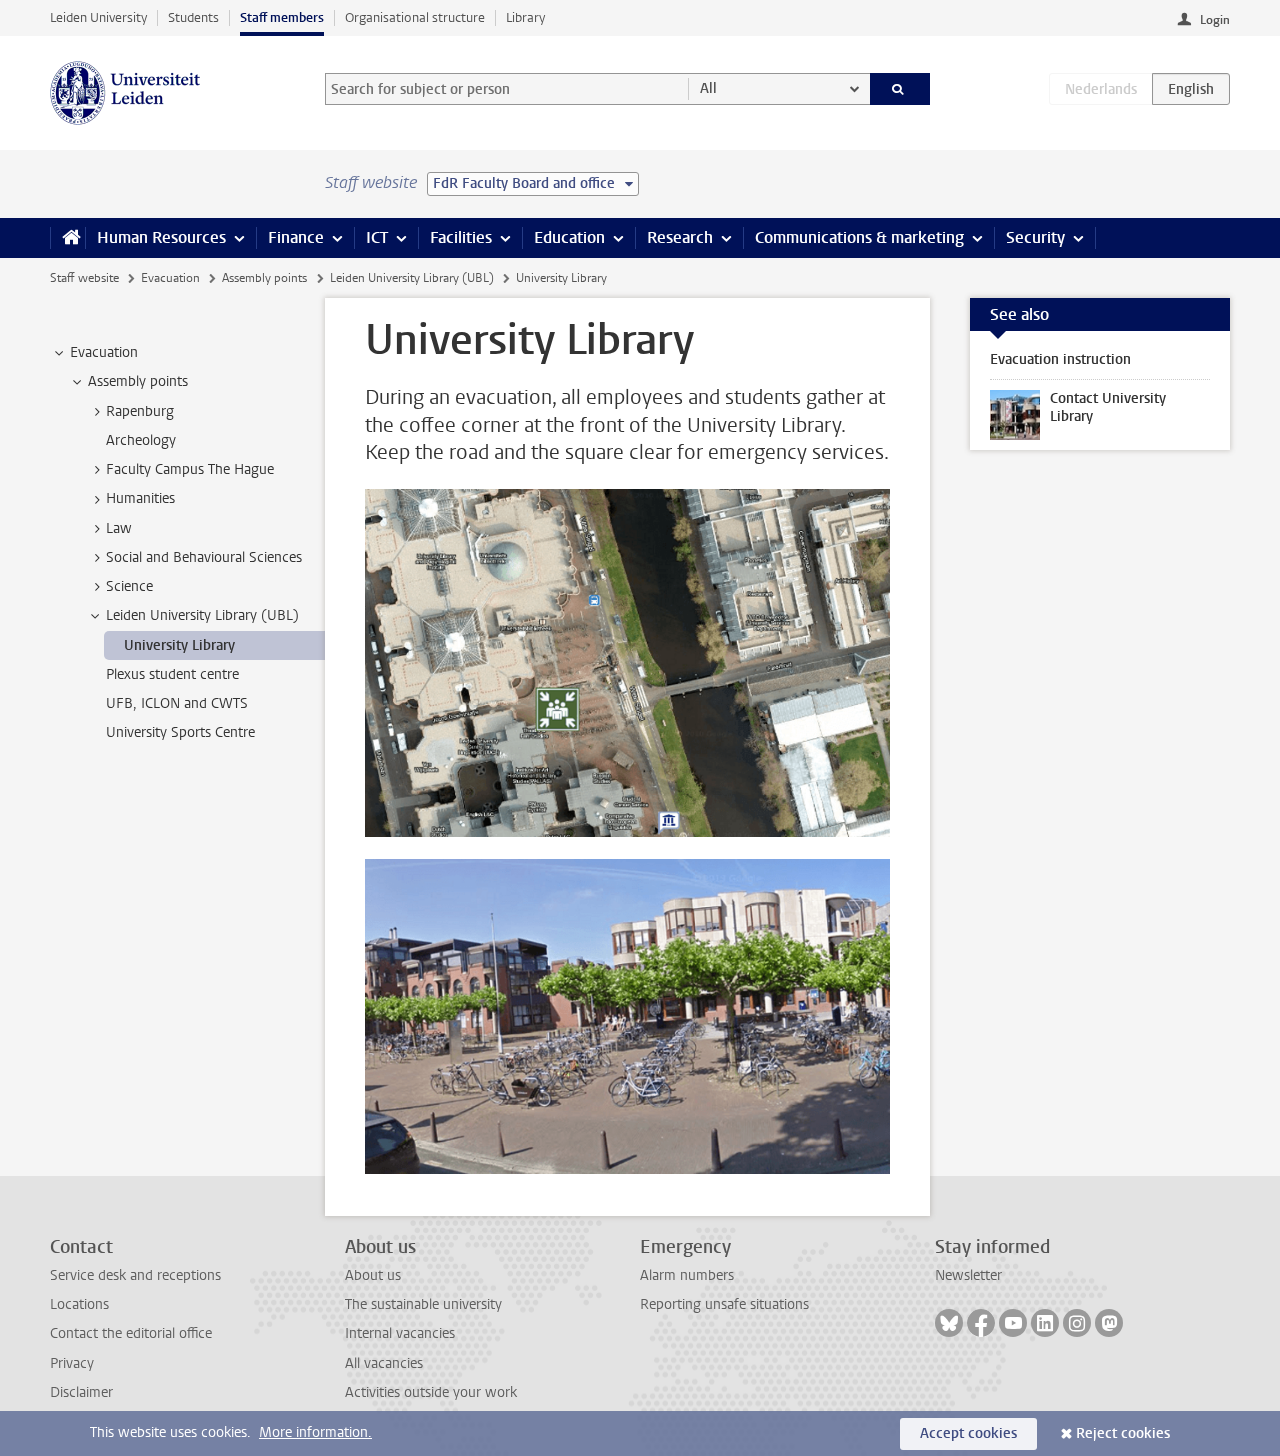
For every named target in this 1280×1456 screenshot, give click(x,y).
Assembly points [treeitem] (138, 381)
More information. (315, 1432)
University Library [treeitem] (179, 645)
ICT (377, 237)
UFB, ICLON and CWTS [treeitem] (177, 703)
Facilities (461, 237)
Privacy (72, 1363)
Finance (296, 237)
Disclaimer (81, 1392)
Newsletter (968, 1275)
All (708, 88)
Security (1035, 237)
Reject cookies (1123, 1433)
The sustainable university (423, 1304)
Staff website (84, 278)
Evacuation (170, 278)
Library (525, 17)
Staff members (282, 17)
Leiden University (98, 17)
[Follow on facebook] (981, 1323)
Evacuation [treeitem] (104, 352)
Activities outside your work (431, 1392)
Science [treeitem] (129, 586)
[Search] (900, 89)
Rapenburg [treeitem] (140, 411)
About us (373, 1275)
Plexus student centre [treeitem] (172, 674)
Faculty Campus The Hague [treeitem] (190, 469)
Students (193, 17)
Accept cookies (968, 1433)
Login (1215, 20)
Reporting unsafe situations (724, 1304)
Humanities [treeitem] (140, 498)
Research (680, 237)
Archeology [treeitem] (141, 440)
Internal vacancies (400, 1333)
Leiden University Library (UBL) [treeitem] (202, 615)
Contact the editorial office (131, 1333)
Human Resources (161, 237)
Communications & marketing (859, 237)
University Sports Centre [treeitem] (180, 732)
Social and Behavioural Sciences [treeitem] (204, 557)
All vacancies (384, 1363)
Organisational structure (415, 17)
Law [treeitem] (119, 528)
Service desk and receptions (135, 1275)
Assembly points (264, 278)
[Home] (67, 238)
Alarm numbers (687, 1275)
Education (569, 237)
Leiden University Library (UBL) (412, 278)
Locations (79, 1304)
